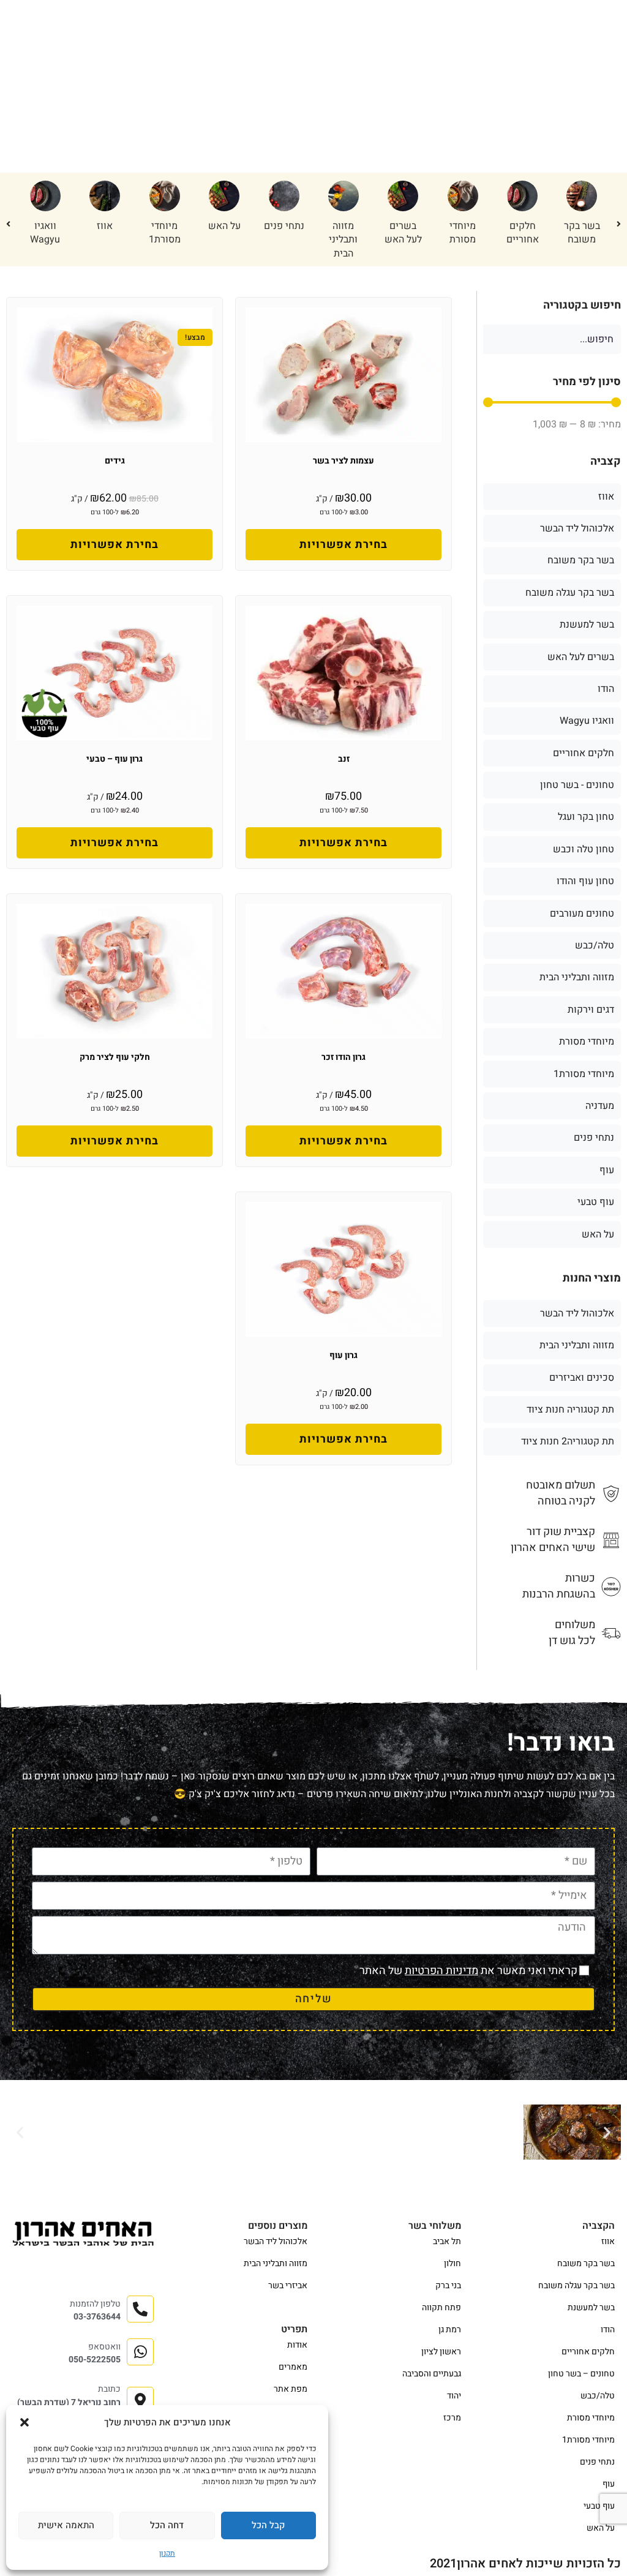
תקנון (167, 2553)
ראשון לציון (441, 2352)
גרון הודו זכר (344, 1057)
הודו (606, 689)
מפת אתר (291, 2389)
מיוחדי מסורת (463, 233)
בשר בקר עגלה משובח (570, 593)
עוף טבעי (596, 1202)
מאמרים (293, 2367)
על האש (224, 226)
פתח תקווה (441, 2308)
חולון (452, 2263)
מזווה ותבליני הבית (343, 240)
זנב (344, 759)
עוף (607, 1170)
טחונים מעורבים (582, 914)
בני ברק (448, 2285)
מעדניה (600, 1106)
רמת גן (450, 2330)
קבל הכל (268, 2525)
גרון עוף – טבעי (115, 759)
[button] (24, 2422)
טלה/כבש (595, 945)
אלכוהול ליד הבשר (577, 528)
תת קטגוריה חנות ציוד (570, 1410)
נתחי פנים (284, 226)
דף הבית (590, 75)
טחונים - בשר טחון (577, 785)
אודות (297, 2345)
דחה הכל (167, 2525)
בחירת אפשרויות (344, 545)
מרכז (452, 2418)
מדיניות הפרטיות (441, 1971)
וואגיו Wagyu (45, 233)
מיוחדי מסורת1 (165, 233)
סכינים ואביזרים (582, 1378)
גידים (115, 461)
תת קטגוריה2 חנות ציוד (568, 1441)
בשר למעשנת (587, 625)
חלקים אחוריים (523, 233)
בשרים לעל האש (403, 233)
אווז (105, 226)
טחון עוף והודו (585, 881)
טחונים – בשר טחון (581, 2374)
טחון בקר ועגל (586, 817)
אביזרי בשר (288, 2285)
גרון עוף (344, 1355)
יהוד (454, 2396)
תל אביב (447, 2241)
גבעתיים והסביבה (432, 2374)
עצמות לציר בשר (344, 461)
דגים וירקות (591, 1010)
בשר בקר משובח (582, 233)
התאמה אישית (66, 2525)
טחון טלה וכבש (584, 849)
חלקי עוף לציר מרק (115, 1057)
